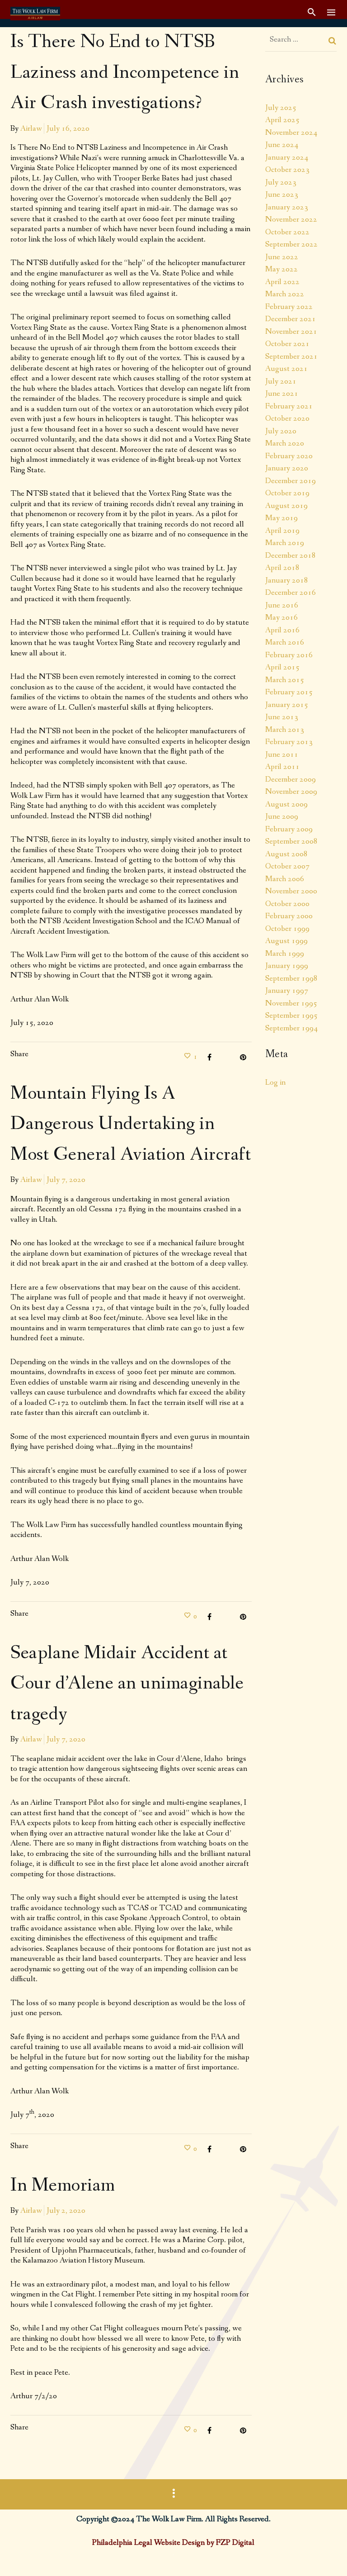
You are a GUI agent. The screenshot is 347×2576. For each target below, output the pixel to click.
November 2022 (291, 219)
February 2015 (289, 692)
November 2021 (291, 332)
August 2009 (286, 804)
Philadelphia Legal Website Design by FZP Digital (173, 2543)
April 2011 (282, 767)
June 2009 (282, 816)
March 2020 (285, 443)
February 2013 (289, 742)
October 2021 (287, 344)
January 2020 (287, 468)
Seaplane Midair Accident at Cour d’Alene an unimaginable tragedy (127, 1684)
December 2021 (291, 319)
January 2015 (287, 705)
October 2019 (287, 493)
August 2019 (286, 506)
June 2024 (282, 145)
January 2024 (287, 157)
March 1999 (285, 954)
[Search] (333, 41)
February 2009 (289, 829)
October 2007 (287, 866)
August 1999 (286, 941)
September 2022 (291, 244)
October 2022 (287, 232)
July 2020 (281, 431)
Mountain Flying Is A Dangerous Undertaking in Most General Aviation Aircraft (131, 1124)
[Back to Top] (327, 2556)
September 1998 (291, 978)
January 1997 (287, 991)
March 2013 (285, 730)
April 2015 (282, 667)
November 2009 (291, 792)
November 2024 (291, 133)
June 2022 (282, 257)
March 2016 (285, 642)
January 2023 (287, 207)
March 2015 (285, 680)
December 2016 (291, 593)
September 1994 (291, 1028)
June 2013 (282, 717)
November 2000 (291, 891)
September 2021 (291, 356)
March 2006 (285, 879)
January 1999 (287, 966)
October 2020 (287, 418)
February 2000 (289, 916)
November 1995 (291, 1003)
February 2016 (289, 655)
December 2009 (291, 779)
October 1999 (287, 929)
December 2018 (291, 555)
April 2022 (282, 282)
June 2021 (282, 394)
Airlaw (31, 128)
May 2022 (281, 269)
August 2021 (286, 369)
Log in (275, 1082)
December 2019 (291, 481)
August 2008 (286, 854)
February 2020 (289, 456)
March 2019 (285, 543)
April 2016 (282, 630)
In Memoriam (63, 2186)
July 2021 (281, 381)
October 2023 (287, 170)
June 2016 (282, 605)
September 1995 (291, 1015)
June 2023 (282, 195)
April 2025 (282, 120)
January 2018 (287, 580)
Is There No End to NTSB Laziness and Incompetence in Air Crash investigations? (125, 73)
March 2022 (285, 294)
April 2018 (282, 568)
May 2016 (281, 617)
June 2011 (282, 754)
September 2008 (291, 841)
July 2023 (281, 182)
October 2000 (287, 904)
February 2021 (289, 406)
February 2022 (289, 307)
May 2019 (281, 518)
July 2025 (281, 108)
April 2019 (282, 531)
